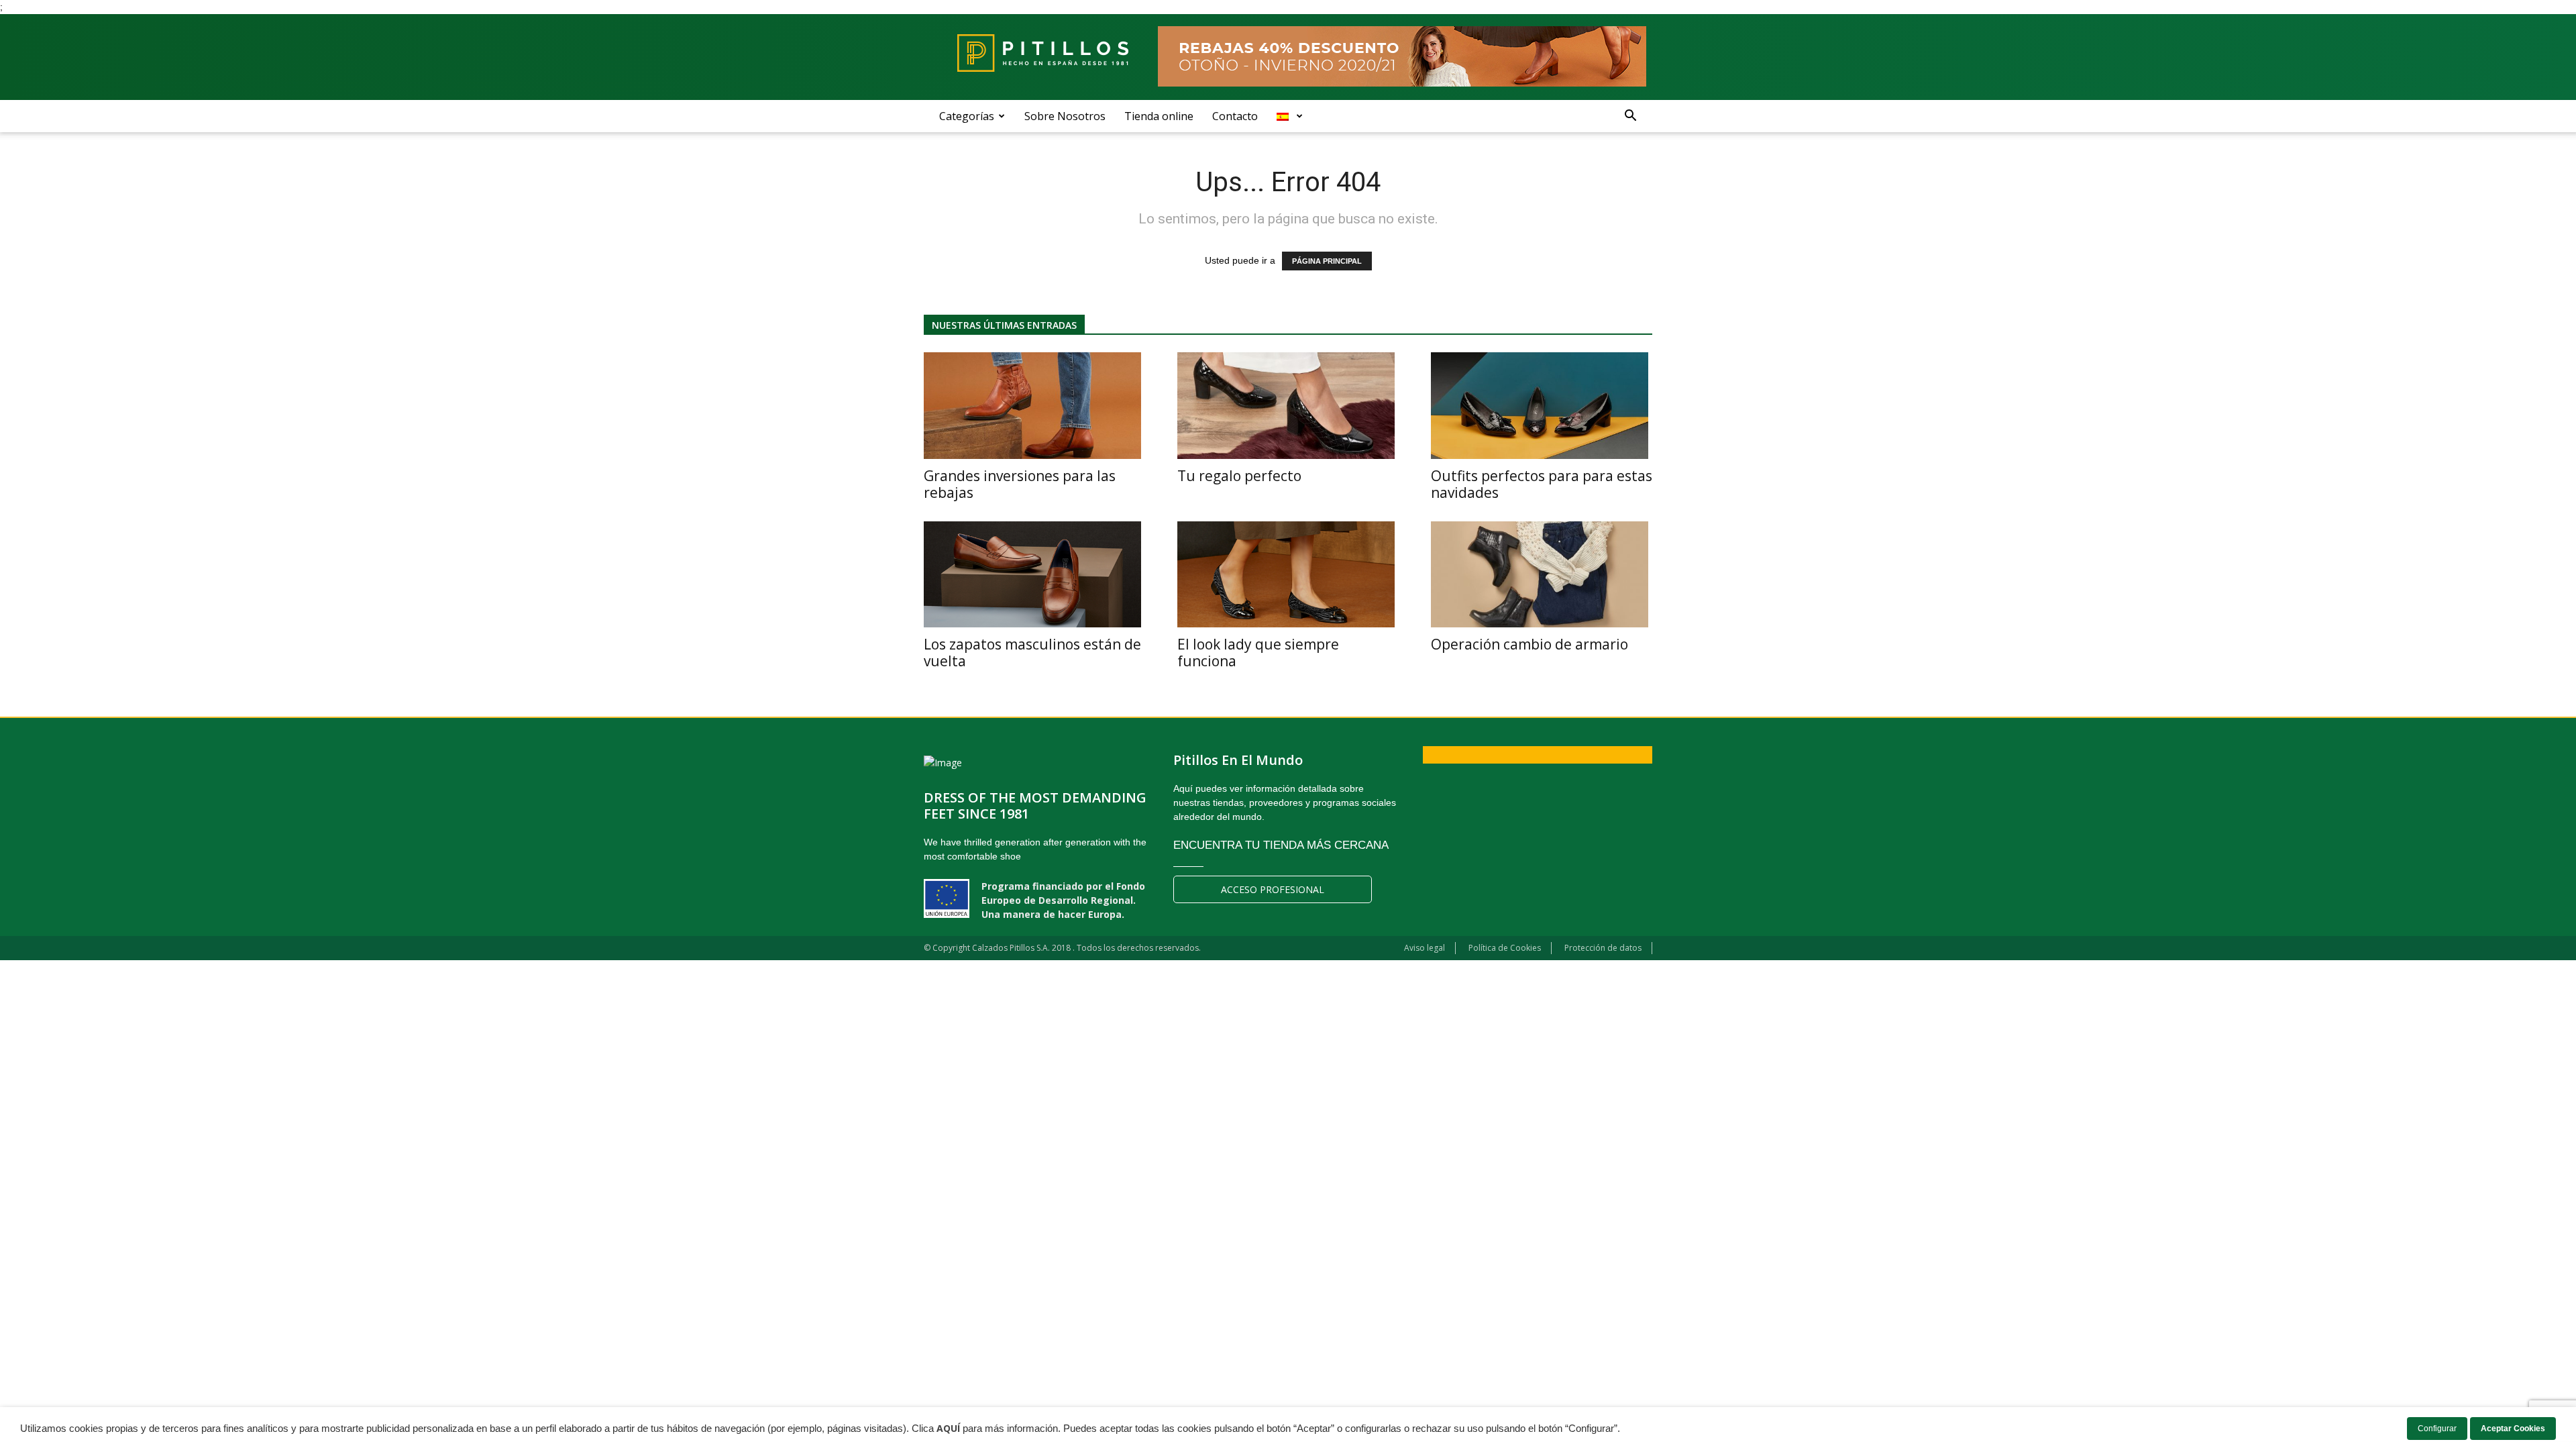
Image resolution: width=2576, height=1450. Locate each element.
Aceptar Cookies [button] (2513, 1429)
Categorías (967, 116)
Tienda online (1159, 116)
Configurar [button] (2437, 1429)
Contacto (1235, 116)
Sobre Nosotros (1065, 116)
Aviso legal (1425, 948)
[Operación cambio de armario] (1542, 575)
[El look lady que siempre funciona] (1288, 575)
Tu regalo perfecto (1239, 476)
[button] (1630, 116)
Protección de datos (1603, 948)
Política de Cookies (1505, 948)
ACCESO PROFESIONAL (1273, 889)
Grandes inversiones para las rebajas (1020, 484)
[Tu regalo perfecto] (1288, 406)
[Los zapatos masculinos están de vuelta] (1034, 575)
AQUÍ (948, 1429)
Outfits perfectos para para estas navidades (1542, 484)
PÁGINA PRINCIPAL (1327, 261)
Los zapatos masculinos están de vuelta (1032, 653)
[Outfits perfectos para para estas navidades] (1542, 406)
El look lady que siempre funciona (1258, 653)
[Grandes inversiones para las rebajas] (1034, 406)
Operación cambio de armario (1529, 644)
